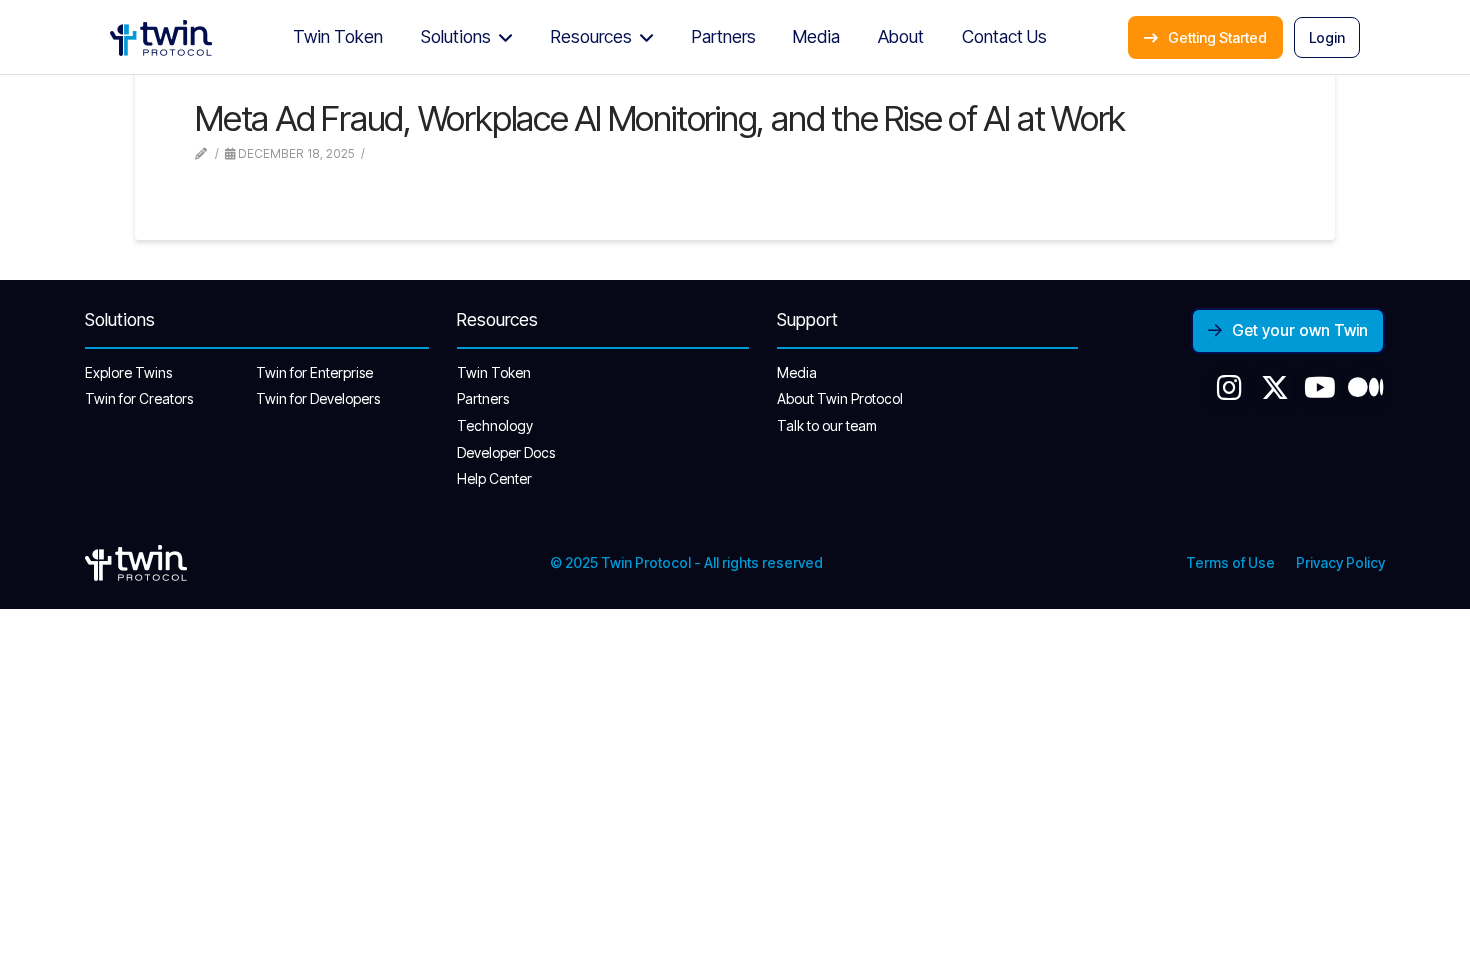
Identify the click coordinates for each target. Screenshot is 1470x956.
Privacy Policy (1340, 562)
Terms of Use (1230, 562)
